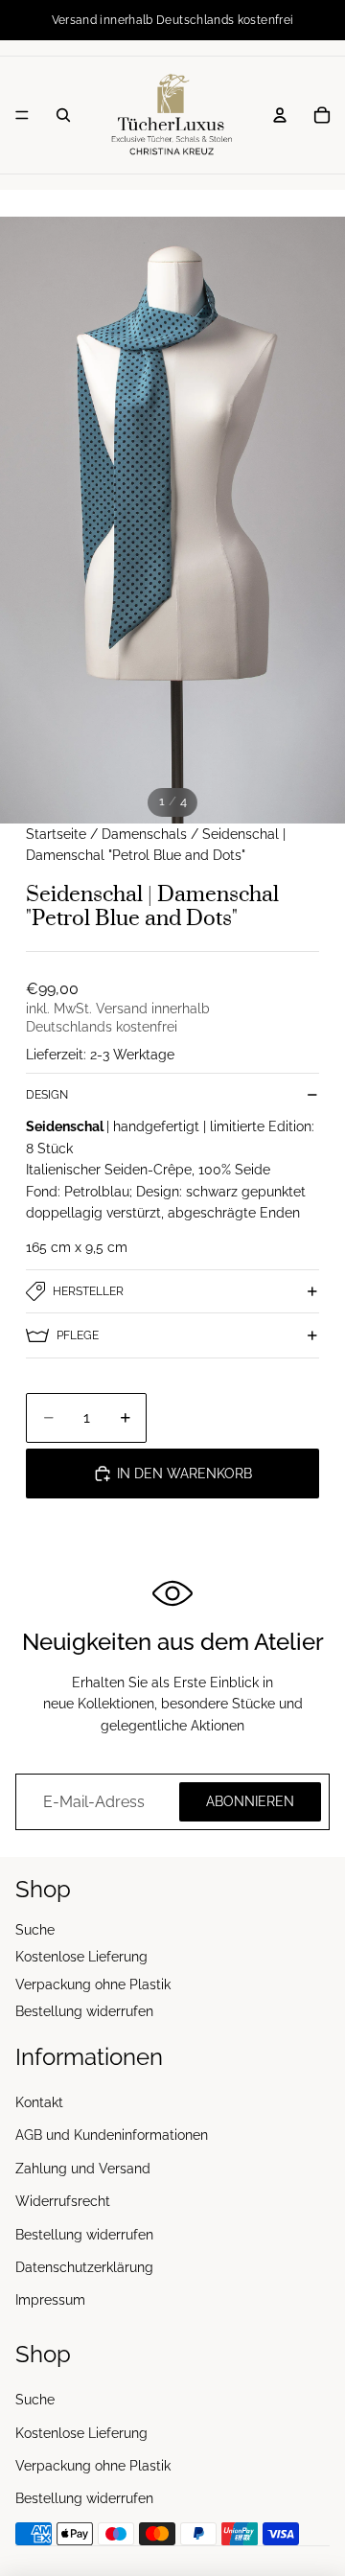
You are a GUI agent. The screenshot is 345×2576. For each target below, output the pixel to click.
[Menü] (22, 115)
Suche (35, 1930)
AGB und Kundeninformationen (112, 2136)
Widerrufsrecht (63, 2201)
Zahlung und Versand (83, 2169)
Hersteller (88, 1291)
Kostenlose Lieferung (81, 1957)
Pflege (78, 1335)
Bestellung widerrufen (84, 2011)
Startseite (56, 834)
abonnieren (250, 1801)
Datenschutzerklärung (84, 2267)
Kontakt (39, 2102)
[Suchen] (63, 115)
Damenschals (144, 834)
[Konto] (280, 115)
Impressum (50, 2301)
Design (47, 1095)
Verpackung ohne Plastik (93, 1984)
